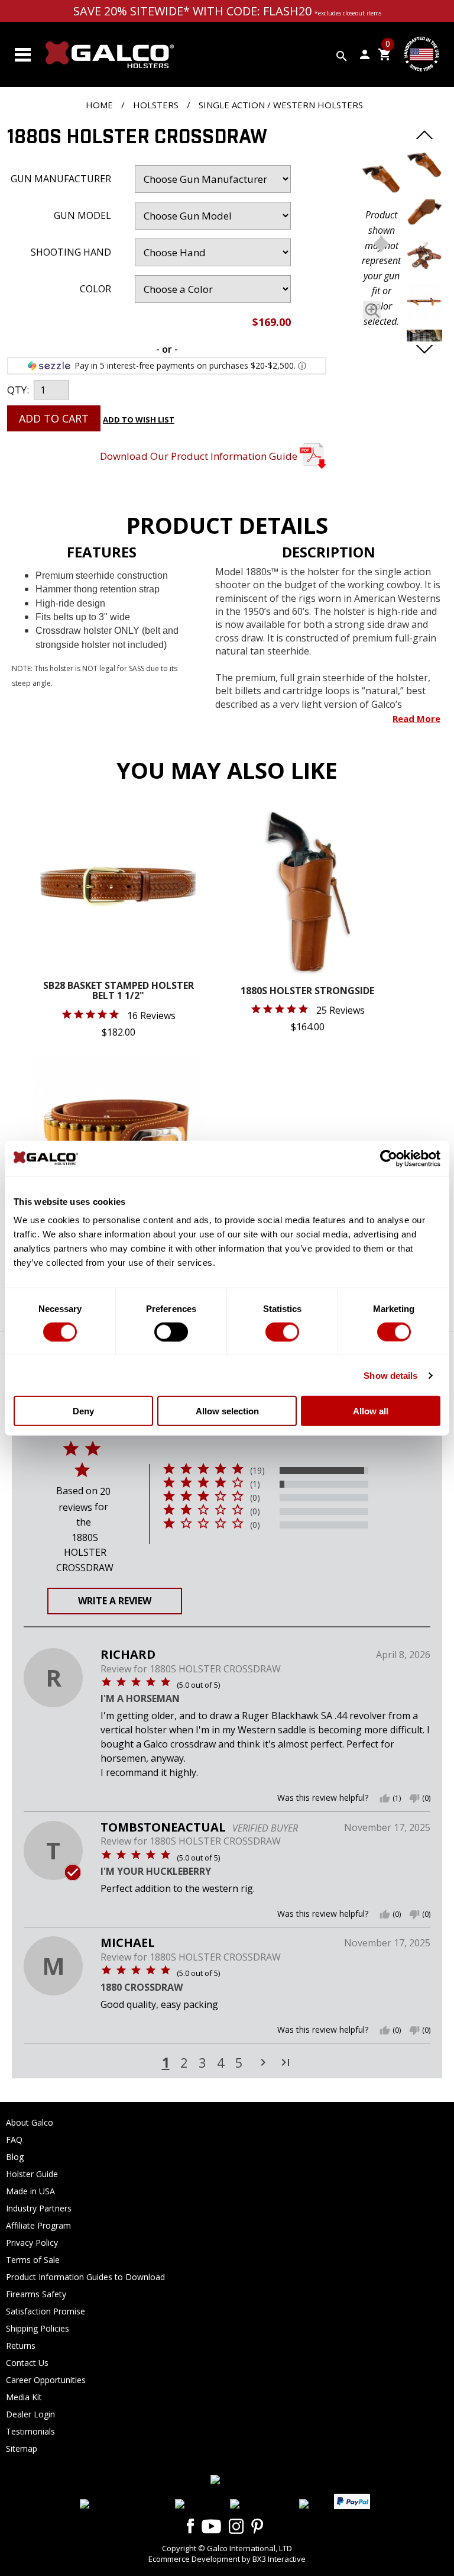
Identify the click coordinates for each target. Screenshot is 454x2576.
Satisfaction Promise (46, 2311)
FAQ (14, 2140)
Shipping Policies (38, 2328)
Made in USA (30, 2191)
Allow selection (227, 1411)
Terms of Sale (33, 2260)
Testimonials (30, 2431)
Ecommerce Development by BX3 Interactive (227, 2559)
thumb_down (414, 1798)
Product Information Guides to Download (85, 2277)
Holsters (156, 105)
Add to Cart (54, 418)
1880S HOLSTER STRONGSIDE (307, 992)
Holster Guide (32, 2174)
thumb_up (385, 1798)
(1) (255, 1484)
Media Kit (24, 2397)
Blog (15, 2157)
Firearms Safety (36, 2294)
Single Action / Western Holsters (281, 105)
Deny (83, 1411)
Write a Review (115, 1601)
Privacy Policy (32, 2243)
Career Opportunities (46, 2380)
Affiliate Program (38, 2225)
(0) (255, 1498)
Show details (390, 1375)
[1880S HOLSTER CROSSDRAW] (381, 180)
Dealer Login (30, 2414)
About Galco (30, 2122)
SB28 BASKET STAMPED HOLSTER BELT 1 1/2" (119, 992)
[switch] (171, 1331)
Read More (416, 718)
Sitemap (22, 2448)
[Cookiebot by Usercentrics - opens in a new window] (389, 1158)
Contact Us (27, 2363)
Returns (21, 2346)
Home (99, 105)
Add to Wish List (139, 420)
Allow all (371, 1411)
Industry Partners (39, 2208)
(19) (257, 1471)
